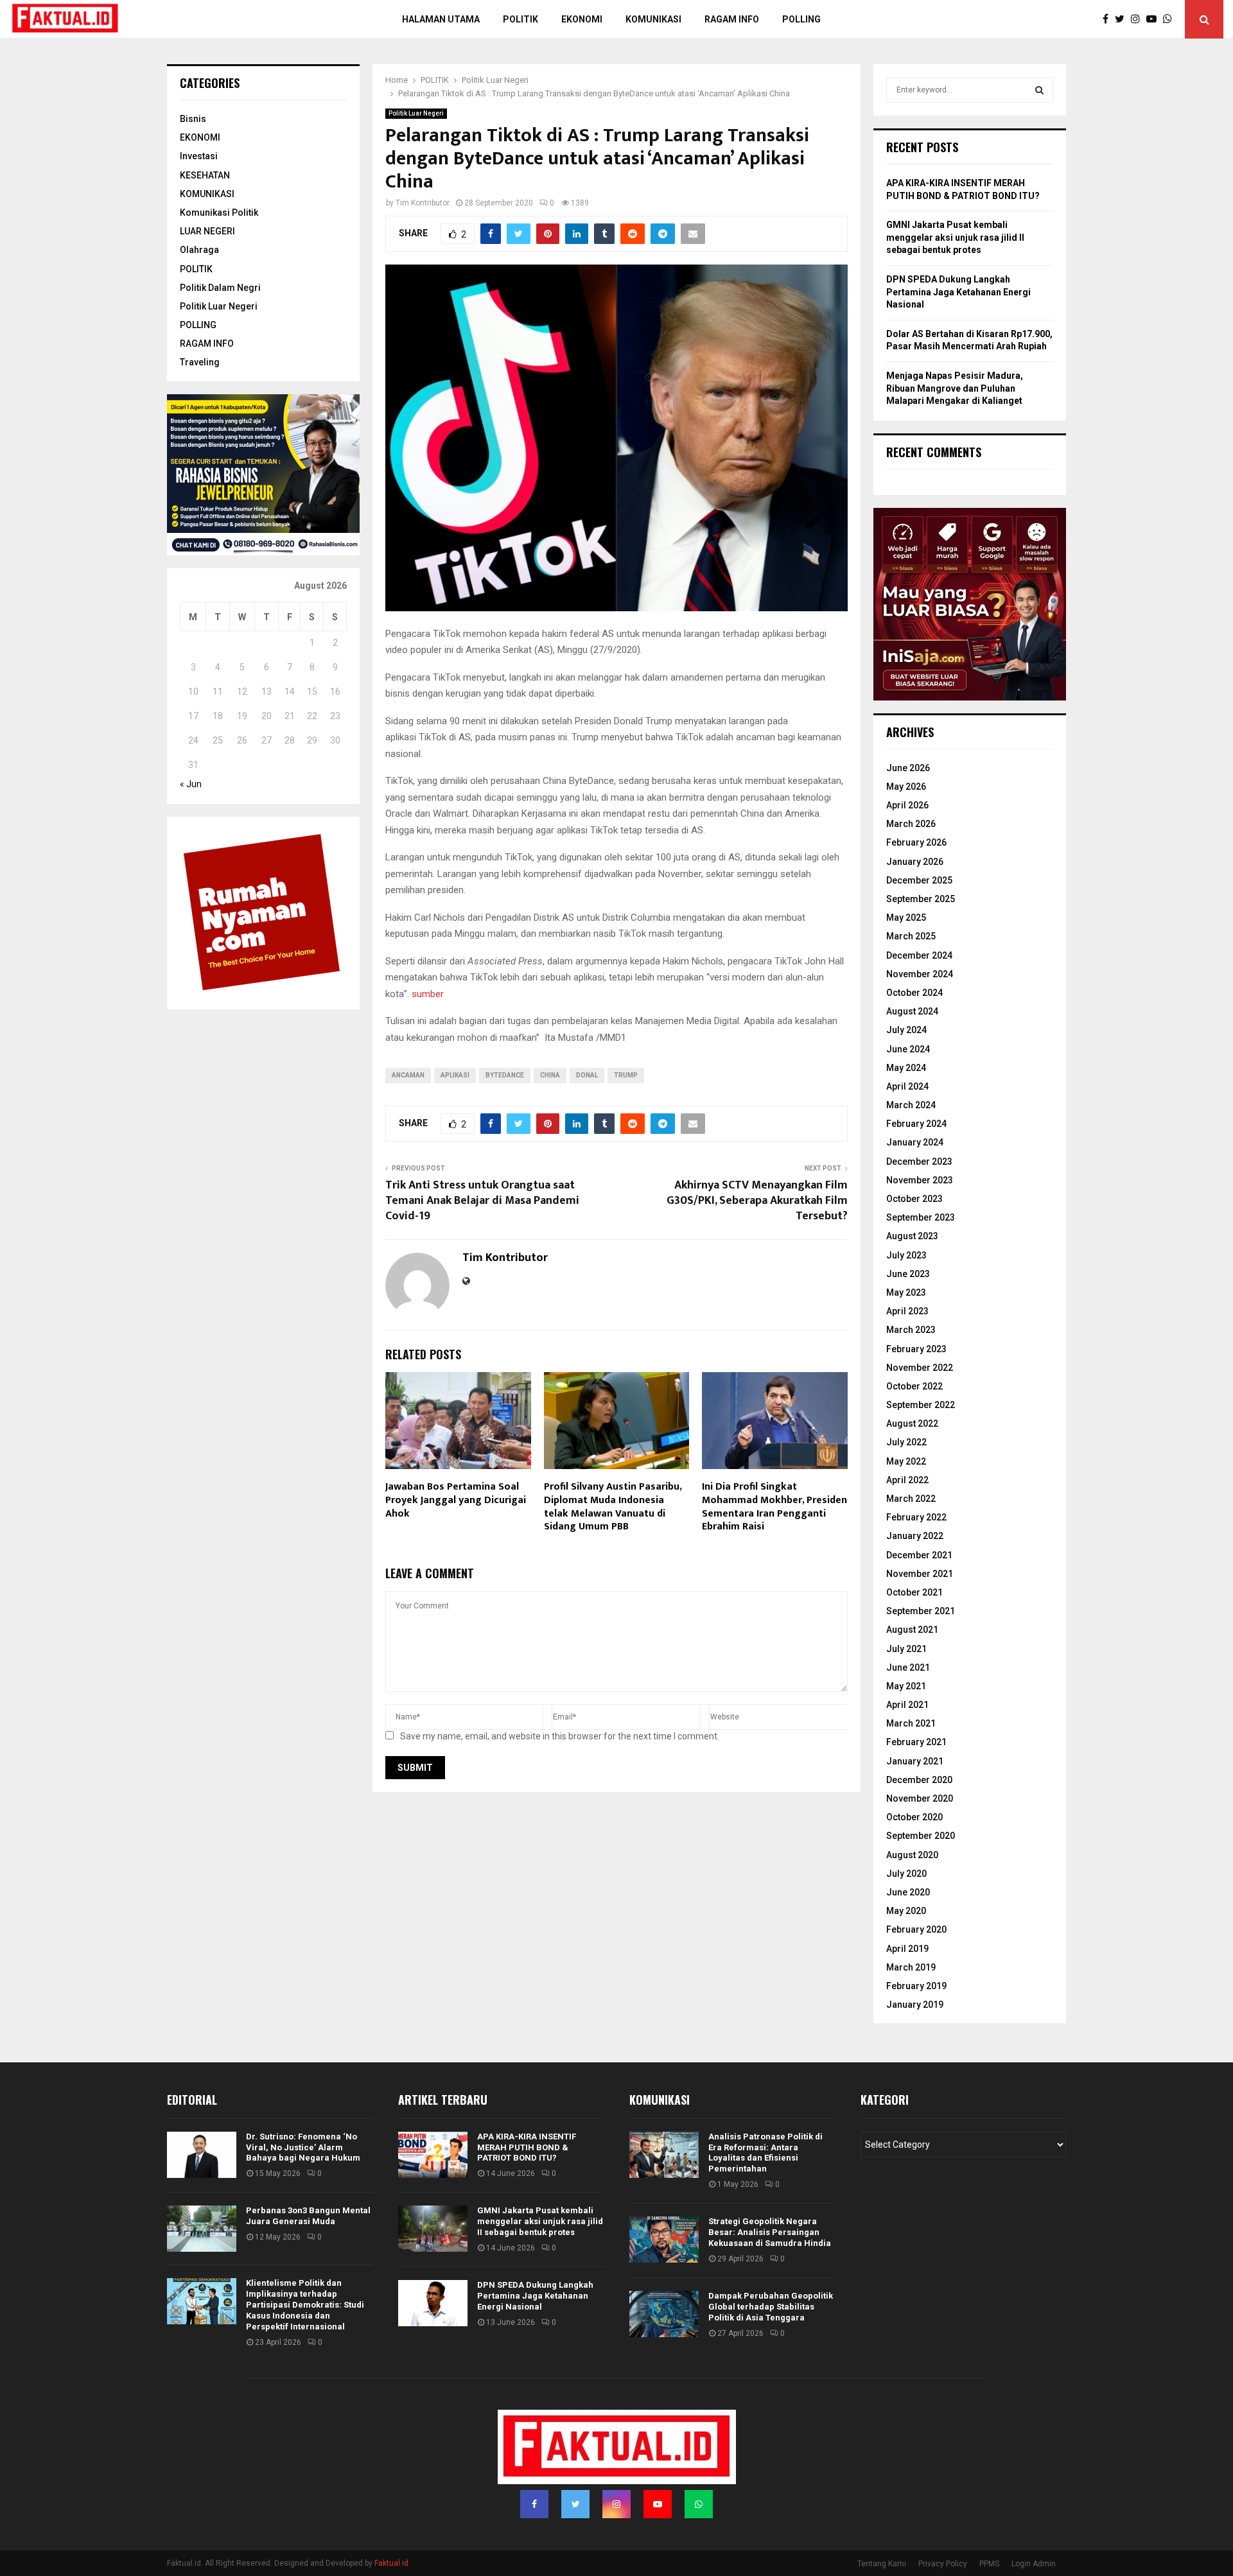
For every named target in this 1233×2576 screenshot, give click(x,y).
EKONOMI (200, 137)
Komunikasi (653, 19)
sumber (429, 994)
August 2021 (912, 1630)
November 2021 (920, 1574)
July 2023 (906, 1255)
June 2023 (908, 1274)
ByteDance (505, 1075)
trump (626, 1075)
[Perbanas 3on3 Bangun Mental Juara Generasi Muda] (202, 2229)
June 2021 (908, 1667)
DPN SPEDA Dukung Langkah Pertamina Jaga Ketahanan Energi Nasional (958, 292)
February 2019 (916, 1986)
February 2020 (916, 1929)
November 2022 (920, 1368)
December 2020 (919, 1780)
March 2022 (911, 1499)
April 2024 (907, 1086)
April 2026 (907, 805)
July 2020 (906, 1874)
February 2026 (916, 842)
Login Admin (1034, 2564)
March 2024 (911, 1105)
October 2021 (914, 1592)
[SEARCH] (1039, 90)
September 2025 (921, 899)
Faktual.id (391, 2563)
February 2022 (916, 1517)
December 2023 (919, 1162)
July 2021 (906, 1649)
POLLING (801, 19)
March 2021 (911, 1723)
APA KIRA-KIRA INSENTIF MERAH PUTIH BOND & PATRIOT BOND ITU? (527, 2147)
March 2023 (911, 1330)
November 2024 (920, 974)
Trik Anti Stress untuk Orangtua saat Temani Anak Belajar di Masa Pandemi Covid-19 (482, 1201)
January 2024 (915, 1142)
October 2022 (914, 1386)
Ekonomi (582, 19)
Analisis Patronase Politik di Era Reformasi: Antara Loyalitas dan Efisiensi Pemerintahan (765, 2153)
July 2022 (906, 1442)
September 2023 (921, 1217)
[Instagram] (1139, 19)
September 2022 (921, 1405)
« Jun (191, 784)
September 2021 (921, 1611)
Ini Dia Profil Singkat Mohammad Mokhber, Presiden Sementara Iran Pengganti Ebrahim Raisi (774, 1507)
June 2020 (908, 1892)
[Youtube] (1155, 19)
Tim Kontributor (423, 203)
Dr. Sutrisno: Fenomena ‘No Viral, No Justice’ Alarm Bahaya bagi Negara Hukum (303, 2147)
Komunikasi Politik (219, 213)
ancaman (408, 1075)
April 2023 (907, 1311)
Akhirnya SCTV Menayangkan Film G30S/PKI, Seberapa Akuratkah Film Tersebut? (757, 1201)
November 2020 (920, 1798)
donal (587, 1075)
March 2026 (911, 824)
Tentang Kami (882, 2564)
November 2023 (920, 1180)
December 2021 (919, 1555)
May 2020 (906, 1911)
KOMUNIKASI (207, 194)
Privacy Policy (943, 2564)
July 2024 (906, 1030)
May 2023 (906, 1292)
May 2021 (906, 1686)
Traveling (200, 362)
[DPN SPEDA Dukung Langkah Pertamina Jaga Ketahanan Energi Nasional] (433, 2303)
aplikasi (455, 1075)
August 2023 (912, 1236)
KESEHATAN (205, 175)
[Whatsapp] (1171, 19)
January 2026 (915, 862)
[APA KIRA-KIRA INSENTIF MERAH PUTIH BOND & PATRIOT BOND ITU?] (433, 2155)
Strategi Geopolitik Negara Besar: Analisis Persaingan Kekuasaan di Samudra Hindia (770, 2232)
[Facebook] (1109, 19)
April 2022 (907, 1480)
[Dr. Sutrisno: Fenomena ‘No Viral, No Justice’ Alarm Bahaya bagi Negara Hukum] (202, 2155)
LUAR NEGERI (207, 231)
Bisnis (193, 119)
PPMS (989, 2564)
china (550, 1075)
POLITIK (520, 19)
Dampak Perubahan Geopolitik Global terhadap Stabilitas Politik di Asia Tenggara (771, 2307)
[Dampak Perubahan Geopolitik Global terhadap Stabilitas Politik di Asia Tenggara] (664, 2314)
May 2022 (906, 1461)
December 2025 (919, 880)
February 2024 (916, 1124)
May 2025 (906, 918)
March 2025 (911, 936)
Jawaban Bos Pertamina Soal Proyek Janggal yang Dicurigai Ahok (456, 1500)
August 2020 (912, 1855)
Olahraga (199, 250)
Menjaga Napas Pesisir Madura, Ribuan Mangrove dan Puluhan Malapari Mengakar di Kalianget (955, 388)
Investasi (199, 156)
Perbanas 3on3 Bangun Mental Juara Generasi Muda (308, 2216)
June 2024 (908, 1049)
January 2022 (915, 1536)
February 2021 (916, 1742)
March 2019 (911, 1967)
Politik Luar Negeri (416, 113)
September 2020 (921, 1836)
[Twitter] (1123, 19)
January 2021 (915, 1761)
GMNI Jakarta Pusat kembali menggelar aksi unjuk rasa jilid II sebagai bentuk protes (955, 237)
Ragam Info (732, 19)
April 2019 (907, 1949)
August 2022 (912, 1423)
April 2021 (907, 1705)
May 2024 (906, 1068)
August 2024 (912, 1011)
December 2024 (919, 955)
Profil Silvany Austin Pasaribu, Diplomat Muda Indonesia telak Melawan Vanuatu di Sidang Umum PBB (613, 1507)
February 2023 (916, 1349)
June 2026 (908, 768)
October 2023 (914, 1199)
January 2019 (915, 2005)
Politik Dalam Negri (220, 288)
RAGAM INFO (207, 344)
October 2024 (914, 993)
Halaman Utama (441, 19)
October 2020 (914, 1817)
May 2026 (906, 787)
